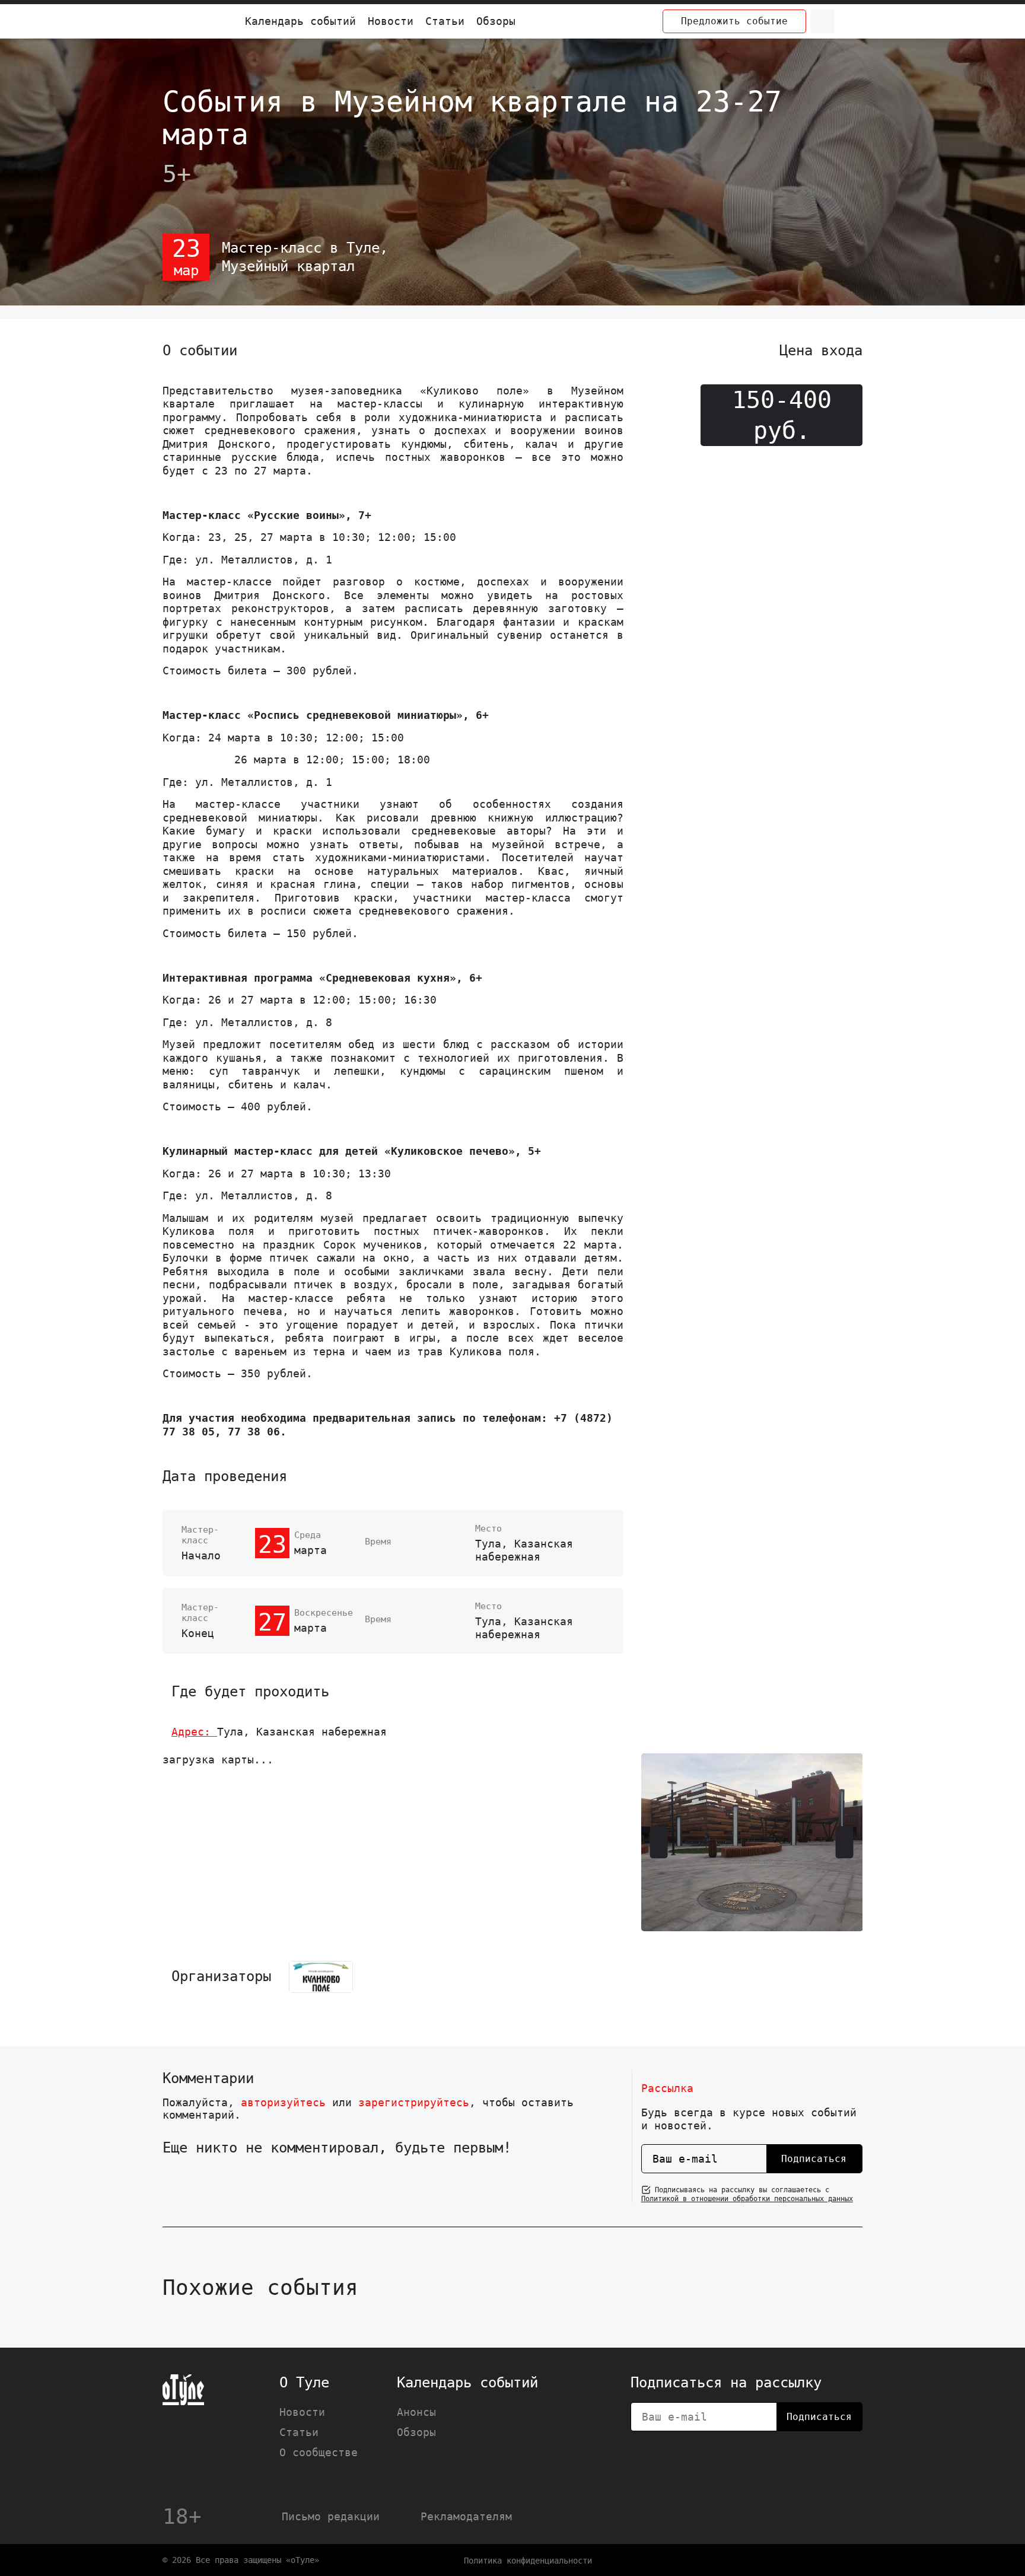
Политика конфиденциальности (528, 2561)
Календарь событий (300, 21)
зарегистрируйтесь (414, 2102)
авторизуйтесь (283, 2102)
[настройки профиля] (851, 21)
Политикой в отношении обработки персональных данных (747, 2199)
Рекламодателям (466, 2516)
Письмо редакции (331, 2516)
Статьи (445, 21)
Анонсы (416, 2412)
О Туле (304, 2383)
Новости (391, 21)
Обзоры (496, 21)
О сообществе (319, 2452)
